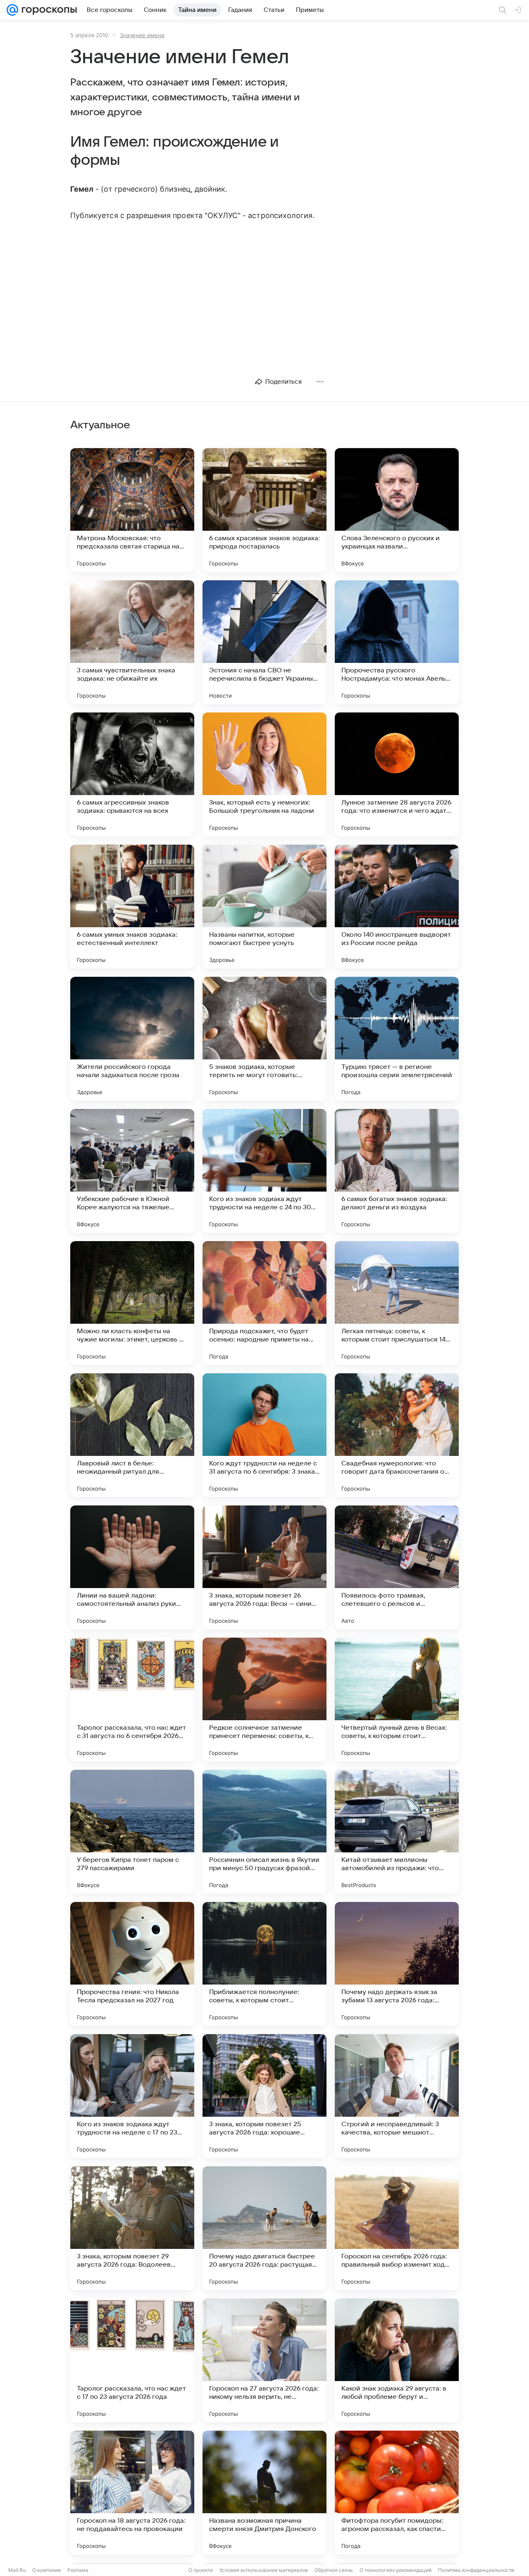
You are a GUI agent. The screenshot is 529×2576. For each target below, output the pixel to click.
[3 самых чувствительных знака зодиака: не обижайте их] (132, 642)
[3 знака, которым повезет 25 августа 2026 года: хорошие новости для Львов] (264, 2096)
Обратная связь (334, 2570)
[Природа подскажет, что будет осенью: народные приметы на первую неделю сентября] (264, 1303)
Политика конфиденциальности (476, 2570)
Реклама (78, 2570)
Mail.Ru (17, 2570)
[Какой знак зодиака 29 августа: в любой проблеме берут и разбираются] (397, 2360)
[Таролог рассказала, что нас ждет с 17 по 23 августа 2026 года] (132, 2360)
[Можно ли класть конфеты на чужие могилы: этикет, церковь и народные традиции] (132, 1303)
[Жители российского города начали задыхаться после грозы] (132, 1039)
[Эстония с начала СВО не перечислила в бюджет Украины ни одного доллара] (264, 642)
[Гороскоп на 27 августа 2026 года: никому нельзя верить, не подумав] (264, 2360)
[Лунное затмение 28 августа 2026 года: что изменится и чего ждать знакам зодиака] (397, 774)
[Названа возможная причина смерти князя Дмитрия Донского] (264, 2493)
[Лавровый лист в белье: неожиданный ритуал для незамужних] (132, 1435)
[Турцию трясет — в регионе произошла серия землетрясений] (397, 1039)
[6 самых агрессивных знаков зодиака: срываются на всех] (132, 774)
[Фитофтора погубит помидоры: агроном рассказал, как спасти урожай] (397, 2493)
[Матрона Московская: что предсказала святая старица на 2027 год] (132, 510)
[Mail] (12, 10)
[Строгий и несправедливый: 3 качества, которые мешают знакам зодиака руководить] (397, 2096)
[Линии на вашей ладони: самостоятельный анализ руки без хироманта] (132, 1567)
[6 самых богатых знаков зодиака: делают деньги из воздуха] (397, 1171)
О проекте (201, 2570)
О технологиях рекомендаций (396, 2570)
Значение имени (142, 35)
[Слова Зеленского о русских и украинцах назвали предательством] (397, 510)
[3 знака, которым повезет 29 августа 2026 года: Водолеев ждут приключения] (132, 2228)
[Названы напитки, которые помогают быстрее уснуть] (264, 907)
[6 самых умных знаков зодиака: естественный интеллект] (132, 907)
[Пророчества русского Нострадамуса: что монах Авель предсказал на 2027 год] (397, 642)
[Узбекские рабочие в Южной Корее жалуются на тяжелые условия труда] (132, 1171)
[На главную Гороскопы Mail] (48, 10)
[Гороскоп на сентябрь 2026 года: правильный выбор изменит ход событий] (397, 2228)
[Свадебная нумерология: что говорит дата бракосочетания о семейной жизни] (397, 1435)
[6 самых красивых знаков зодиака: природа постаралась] (264, 510)
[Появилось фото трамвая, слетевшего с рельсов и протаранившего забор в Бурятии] (397, 1567)
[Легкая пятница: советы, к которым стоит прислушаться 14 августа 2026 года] (397, 1303)
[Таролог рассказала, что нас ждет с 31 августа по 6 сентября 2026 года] (132, 1700)
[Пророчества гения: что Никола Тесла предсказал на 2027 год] (132, 1964)
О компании (46, 2570)
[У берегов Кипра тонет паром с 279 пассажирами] (132, 1832)
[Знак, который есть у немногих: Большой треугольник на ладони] (264, 774)
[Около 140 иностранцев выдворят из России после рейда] (397, 907)
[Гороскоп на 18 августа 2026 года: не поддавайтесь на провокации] (132, 2493)
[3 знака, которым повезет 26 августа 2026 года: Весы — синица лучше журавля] (264, 1567)
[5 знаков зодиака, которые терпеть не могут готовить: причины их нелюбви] (264, 1039)
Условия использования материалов (264, 2570)
